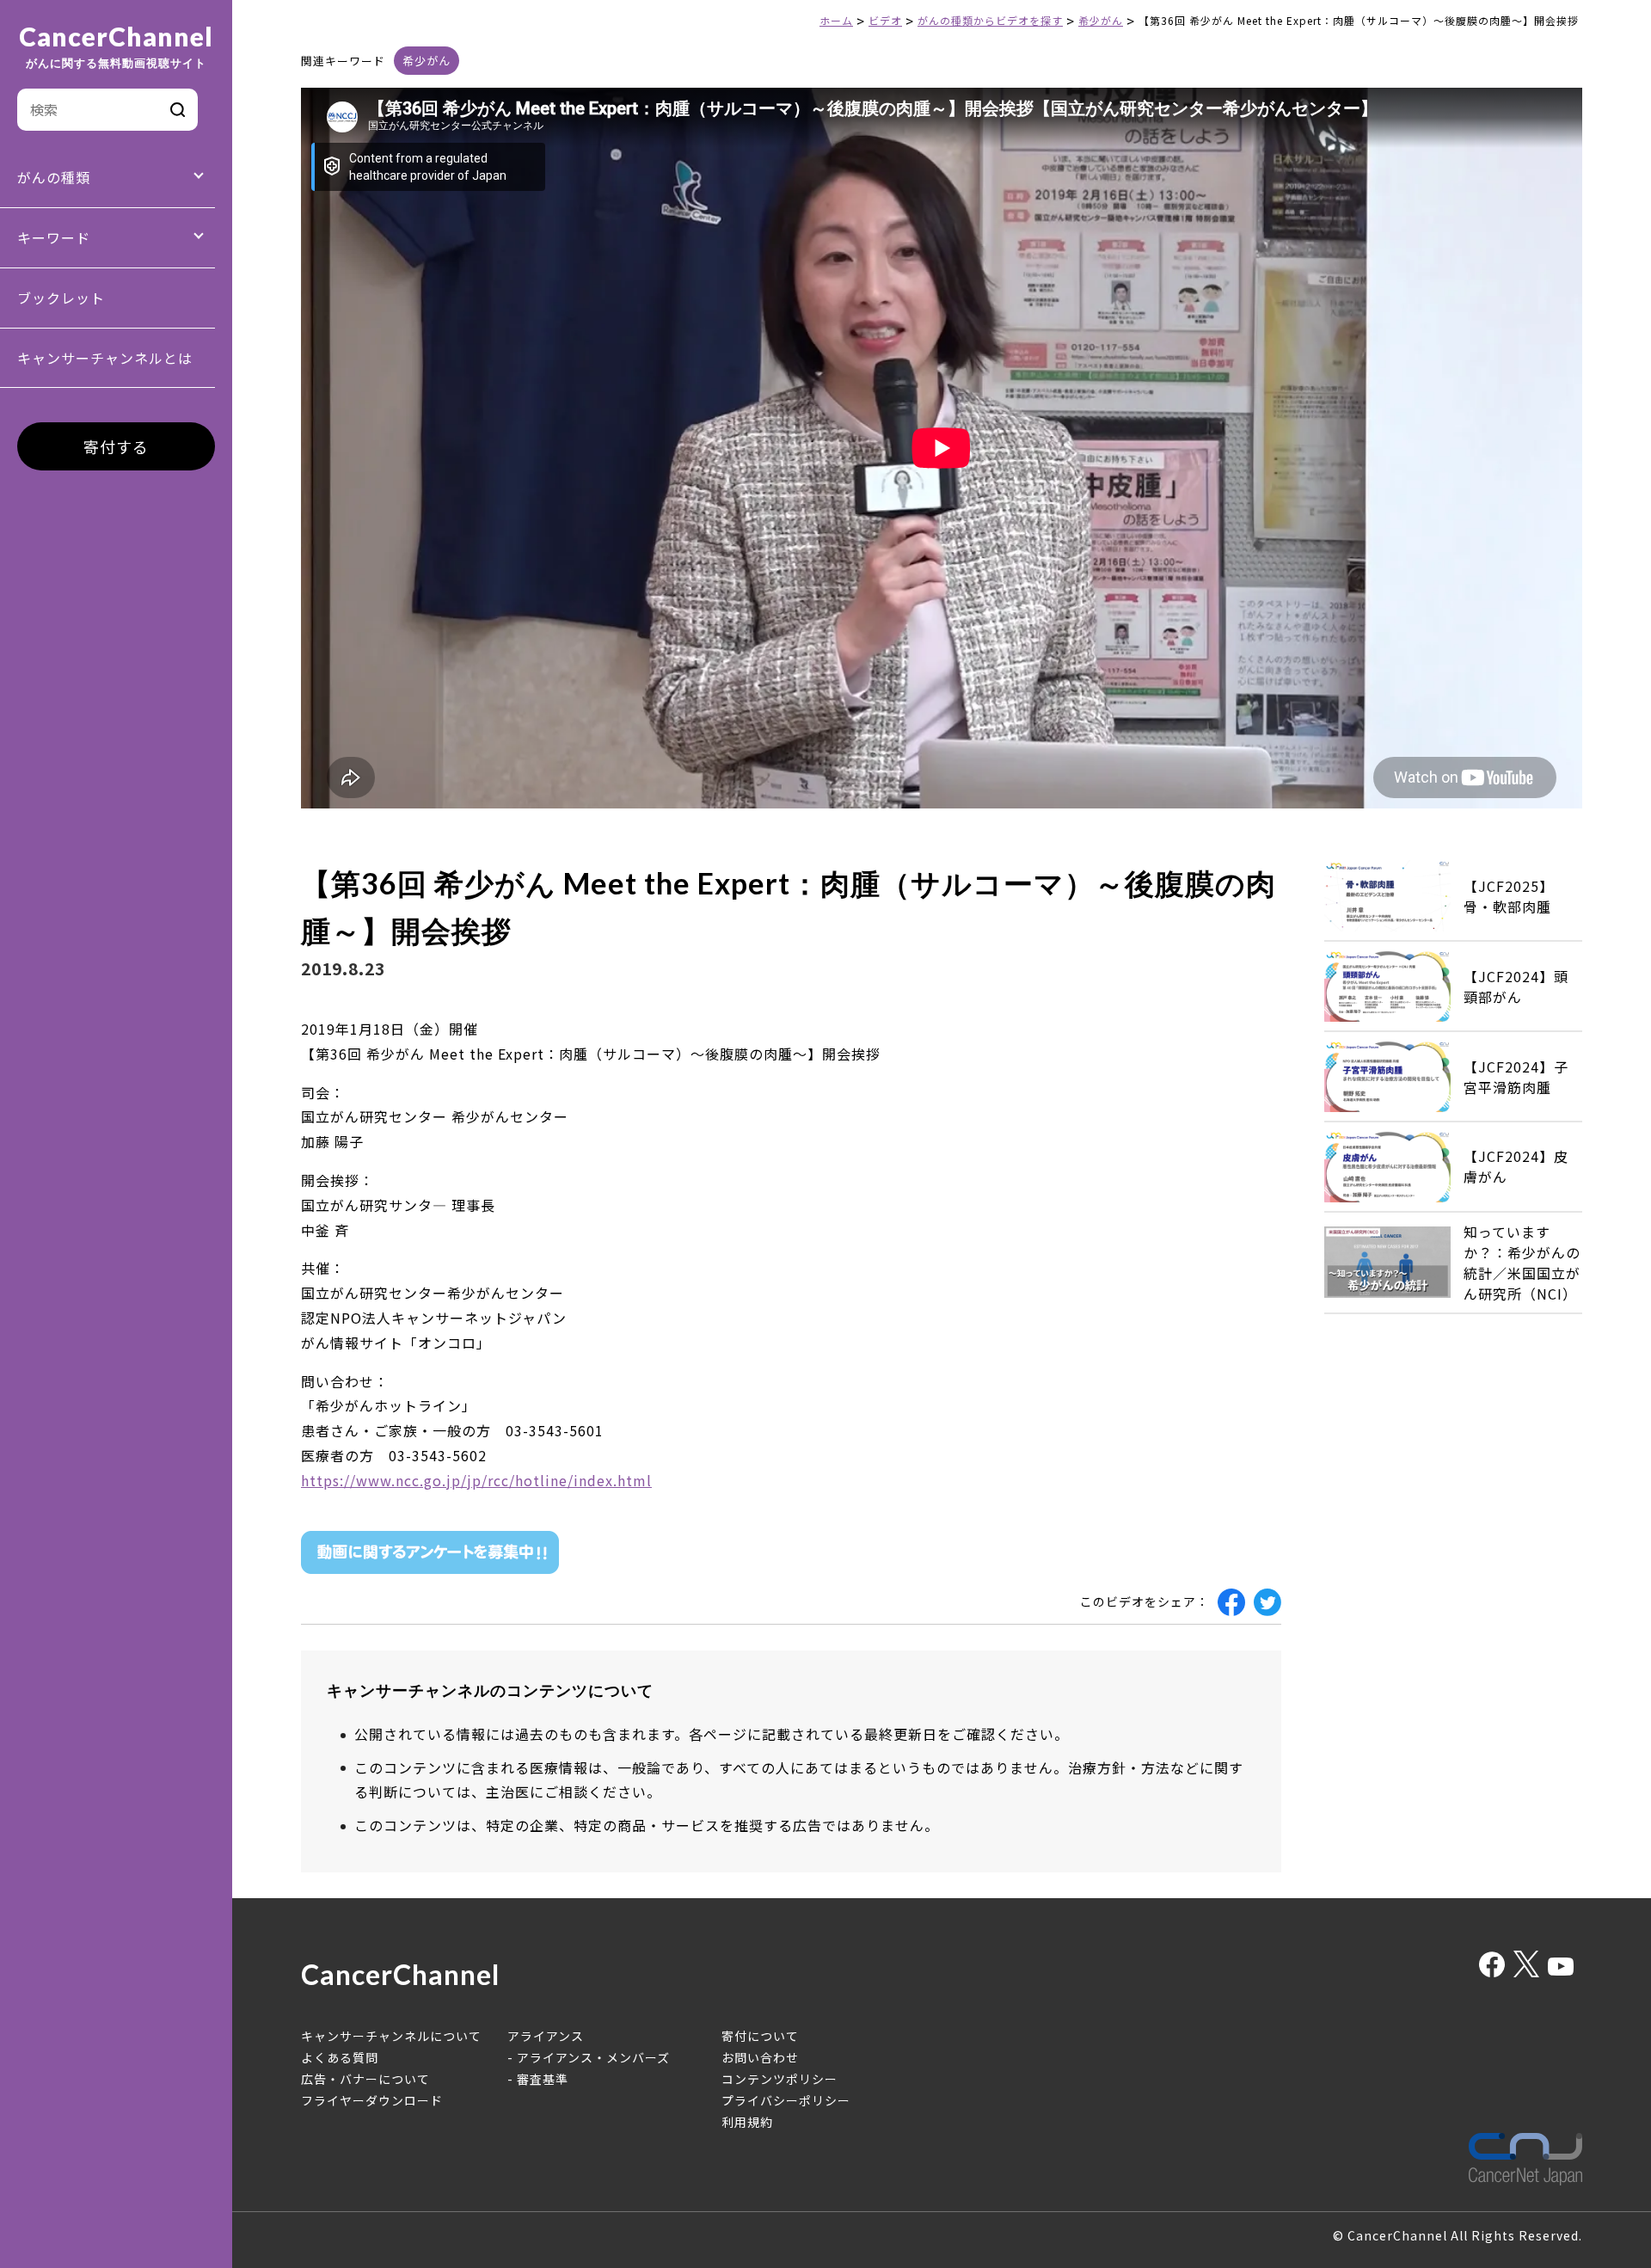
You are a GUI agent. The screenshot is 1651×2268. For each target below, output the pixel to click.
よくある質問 (340, 2057)
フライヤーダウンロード (372, 2100)
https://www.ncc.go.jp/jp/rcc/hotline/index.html (476, 1480)
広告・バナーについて (365, 2079)
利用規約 (747, 2122)
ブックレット (61, 298)
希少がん (427, 61)
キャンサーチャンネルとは (105, 358)
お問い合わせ (760, 2057)
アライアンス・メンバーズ (593, 2057)
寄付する (116, 446)
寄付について (760, 2036)
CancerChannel (116, 46)
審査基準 (543, 2079)
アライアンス (546, 2036)
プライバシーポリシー (786, 2100)
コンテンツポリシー (779, 2079)
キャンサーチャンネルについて (391, 2036)
